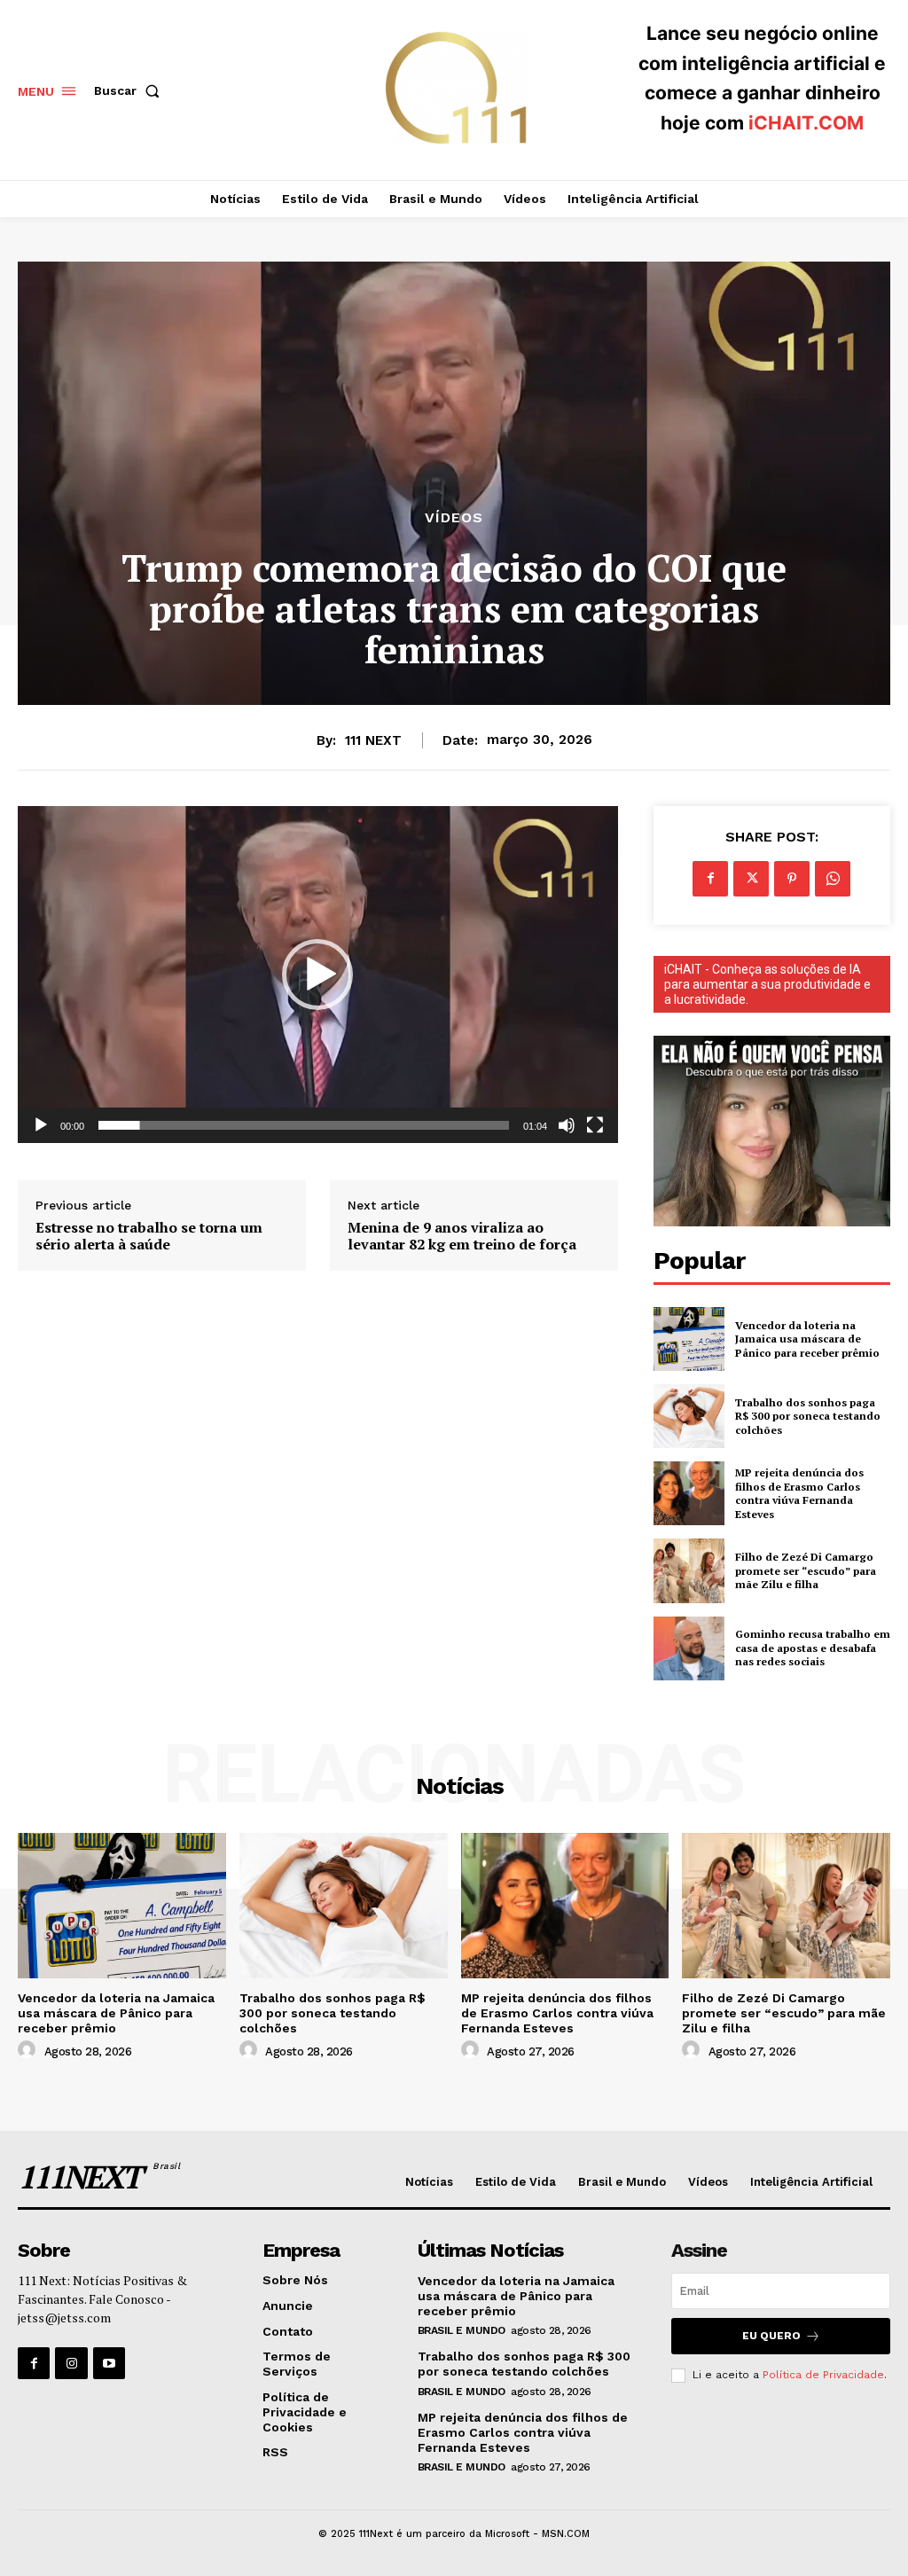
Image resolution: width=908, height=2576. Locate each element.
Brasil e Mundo (462, 2330)
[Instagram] (71, 2363)
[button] (130, 90)
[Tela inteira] (595, 1125)
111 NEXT (373, 740)
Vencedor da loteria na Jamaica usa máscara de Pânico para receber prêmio (807, 1339)
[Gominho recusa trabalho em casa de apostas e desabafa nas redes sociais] (689, 1648)
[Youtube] (109, 2363)
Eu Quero (771, 2336)
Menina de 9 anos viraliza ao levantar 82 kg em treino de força (462, 1236)
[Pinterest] (792, 879)
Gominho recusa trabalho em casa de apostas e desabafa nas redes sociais (813, 1648)
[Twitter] (751, 879)
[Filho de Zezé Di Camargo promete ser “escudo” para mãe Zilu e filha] (689, 1570)
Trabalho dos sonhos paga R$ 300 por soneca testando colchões (808, 1416)
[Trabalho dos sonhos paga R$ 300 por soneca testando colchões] (689, 1416)
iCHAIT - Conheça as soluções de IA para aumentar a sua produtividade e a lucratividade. (767, 984)
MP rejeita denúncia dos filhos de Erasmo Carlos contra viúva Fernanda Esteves (799, 1493)
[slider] (304, 1125)
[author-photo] (29, 2050)
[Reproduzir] (41, 1125)
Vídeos (454, 518)
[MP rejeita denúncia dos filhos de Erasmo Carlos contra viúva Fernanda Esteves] (689, 1493)
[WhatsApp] (833, 879)
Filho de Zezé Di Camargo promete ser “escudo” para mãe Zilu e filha (806, 1570)
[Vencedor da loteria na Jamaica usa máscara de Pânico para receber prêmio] (689, 1339)
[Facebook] (710, 879)
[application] (318, 975)
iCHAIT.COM (806, 123)
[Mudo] (567, 1125)
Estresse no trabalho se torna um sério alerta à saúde (149, 1236)
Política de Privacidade (823, 2375)
